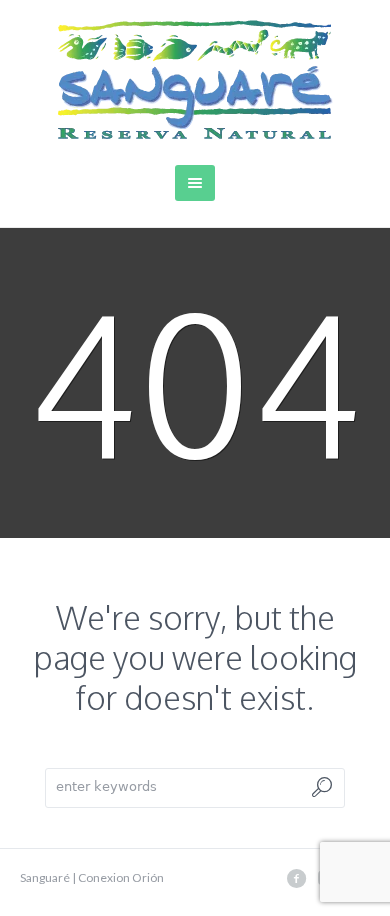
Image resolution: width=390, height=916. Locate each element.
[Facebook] (296, 878)
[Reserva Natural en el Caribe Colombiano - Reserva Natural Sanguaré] (195, 79)
